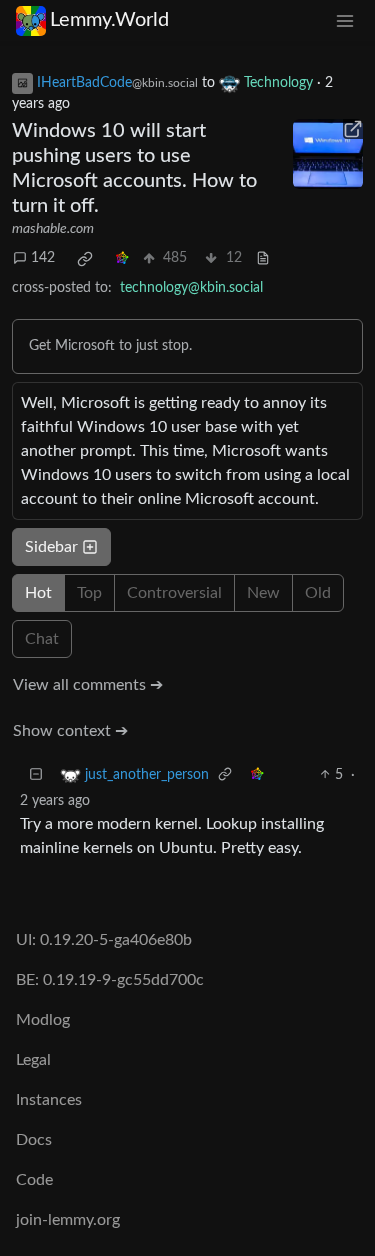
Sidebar (51, 547)
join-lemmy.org (68, 1220)
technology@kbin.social (191, 288)
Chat (42, 639)
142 (43, 258)
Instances (49, 1100)
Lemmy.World (109, 20)
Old (318, 593)
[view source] (263, 258)
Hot (38, 593)
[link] (85, 259)
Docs (34, 1140)
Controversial (174, 593)
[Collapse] (36, 775)
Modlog (43, 1020)
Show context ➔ (70, 731)
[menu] (345, 20)
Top (89, 593)
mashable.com (53, 229)
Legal (33, 1060)
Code (34, 1180)
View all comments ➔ (88, 685)
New (263, 593)
